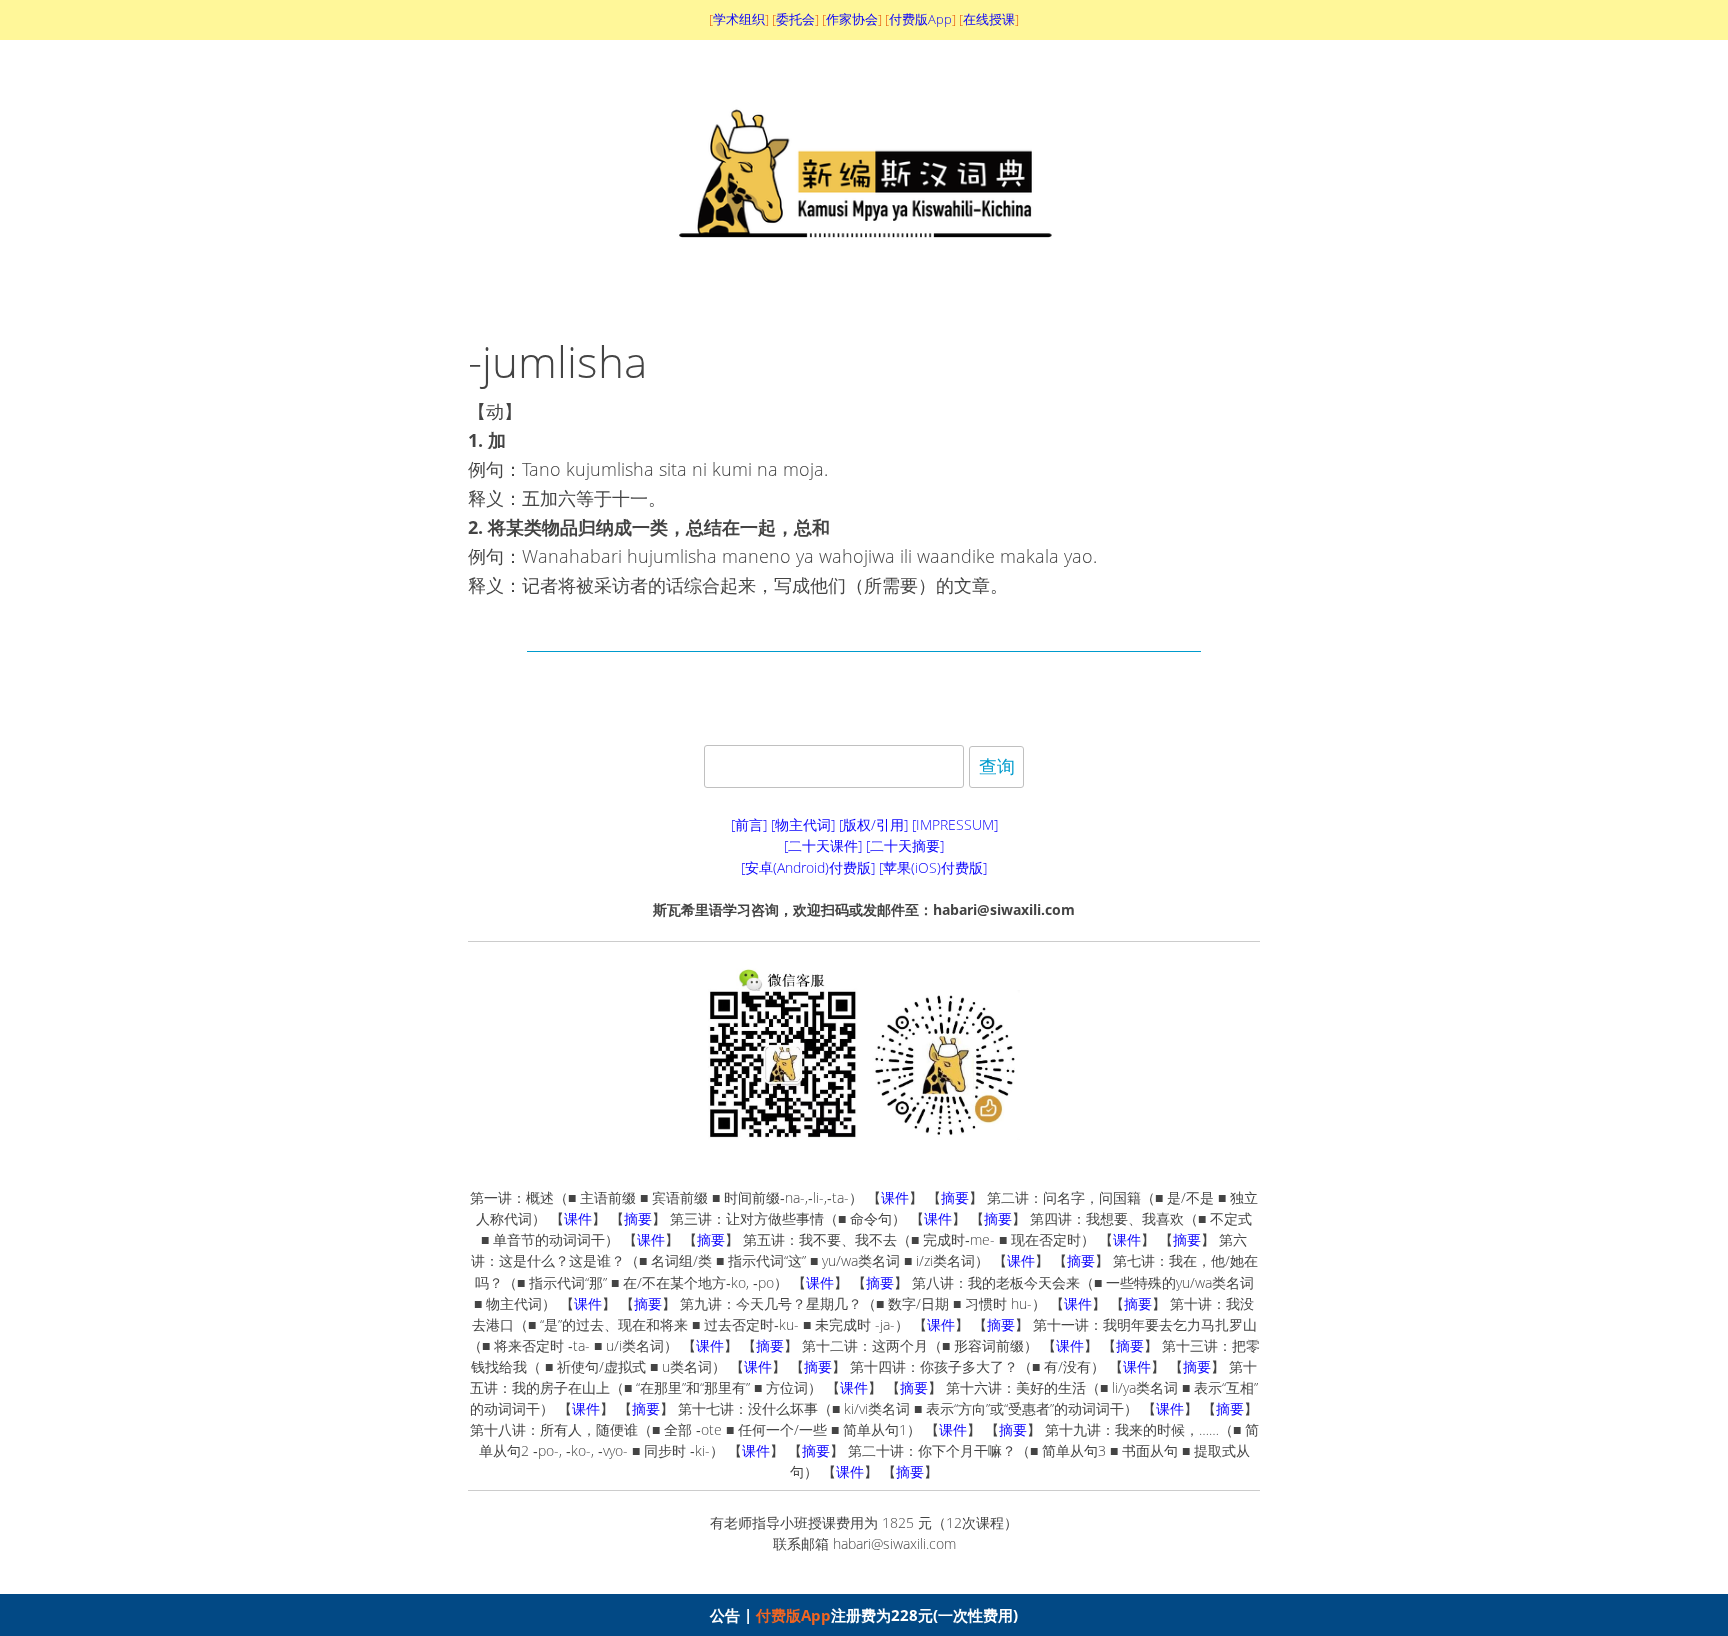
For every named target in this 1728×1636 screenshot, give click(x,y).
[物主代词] (803, 824)
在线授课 (989, 19)
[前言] (749, 824)
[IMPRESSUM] (955, 824)
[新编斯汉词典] (864, 278)
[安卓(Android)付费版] (808, 867)
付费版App (793, 1615)
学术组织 (739, 19)
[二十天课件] (823, 845)
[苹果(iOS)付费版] (933, 867)
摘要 (955, 1197)
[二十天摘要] (905, 845)
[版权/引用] (873, 824)
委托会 (795, 19)
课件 (895, 1197)
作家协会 (852, 19)
